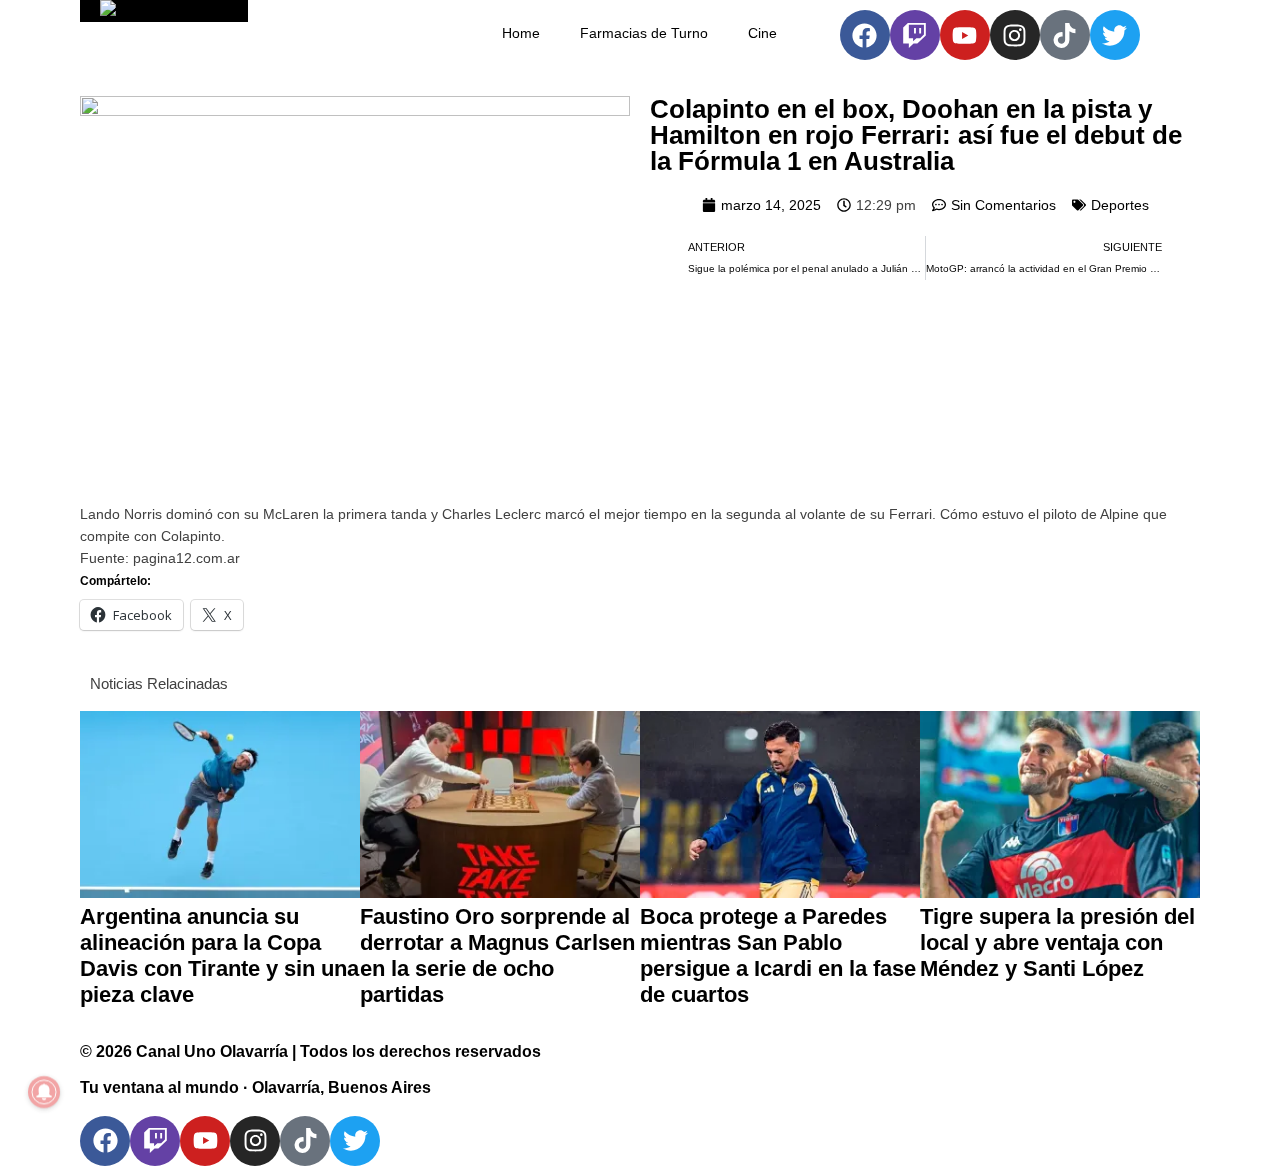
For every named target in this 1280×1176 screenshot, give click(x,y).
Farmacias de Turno (644, 33)
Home (521, 33)
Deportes (1120, 205)
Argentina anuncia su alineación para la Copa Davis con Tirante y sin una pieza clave (219, 955)
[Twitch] (915, 35)
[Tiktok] (1065, 35)
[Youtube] (965, 35)
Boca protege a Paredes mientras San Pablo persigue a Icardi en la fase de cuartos (778, 955)
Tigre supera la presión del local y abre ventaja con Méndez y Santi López (1057, 942)
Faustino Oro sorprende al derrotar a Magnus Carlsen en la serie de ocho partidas (497, 955)
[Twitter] (1115, 35)
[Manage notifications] (44, 1092)
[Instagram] (1015, 35)
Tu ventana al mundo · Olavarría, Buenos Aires (255, 1087)
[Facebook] (865, 35)
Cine (762, 33)
